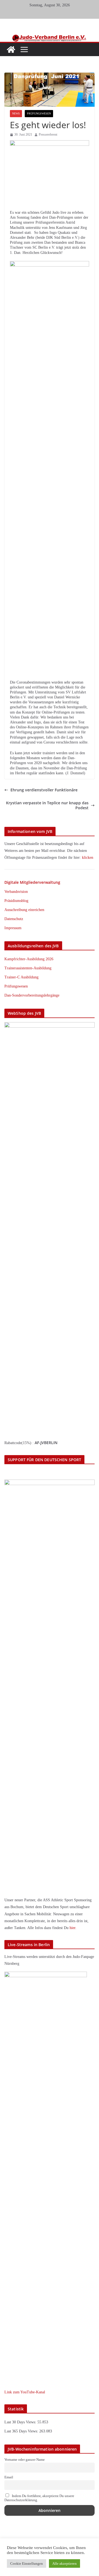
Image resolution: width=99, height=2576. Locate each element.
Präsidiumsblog (16, 901)
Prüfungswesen (39, 113)
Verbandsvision (16, 892)
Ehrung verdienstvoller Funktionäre (44, 790)
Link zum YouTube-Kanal (25, 2392)
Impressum (13, 928)
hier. (73, 1928)
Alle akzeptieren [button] (64, 2563)
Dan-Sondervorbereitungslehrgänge (32, 995)
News (16, 113)
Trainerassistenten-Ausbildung (28, 968)
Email (9, 2477)
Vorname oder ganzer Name (25, 2460)
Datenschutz (14, 919)
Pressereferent (48, 135)
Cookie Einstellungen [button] (27, 2563)
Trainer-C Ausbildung (21, 977)
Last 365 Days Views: (22, 2431)
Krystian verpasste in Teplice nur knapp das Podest (47, 805)
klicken (88, 858)
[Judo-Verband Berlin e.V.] (50, 37)
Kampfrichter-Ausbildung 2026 (29, 959)
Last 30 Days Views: (21, 2422)
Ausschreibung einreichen (24, 910)
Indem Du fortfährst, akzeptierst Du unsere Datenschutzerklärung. (39, 2498)
